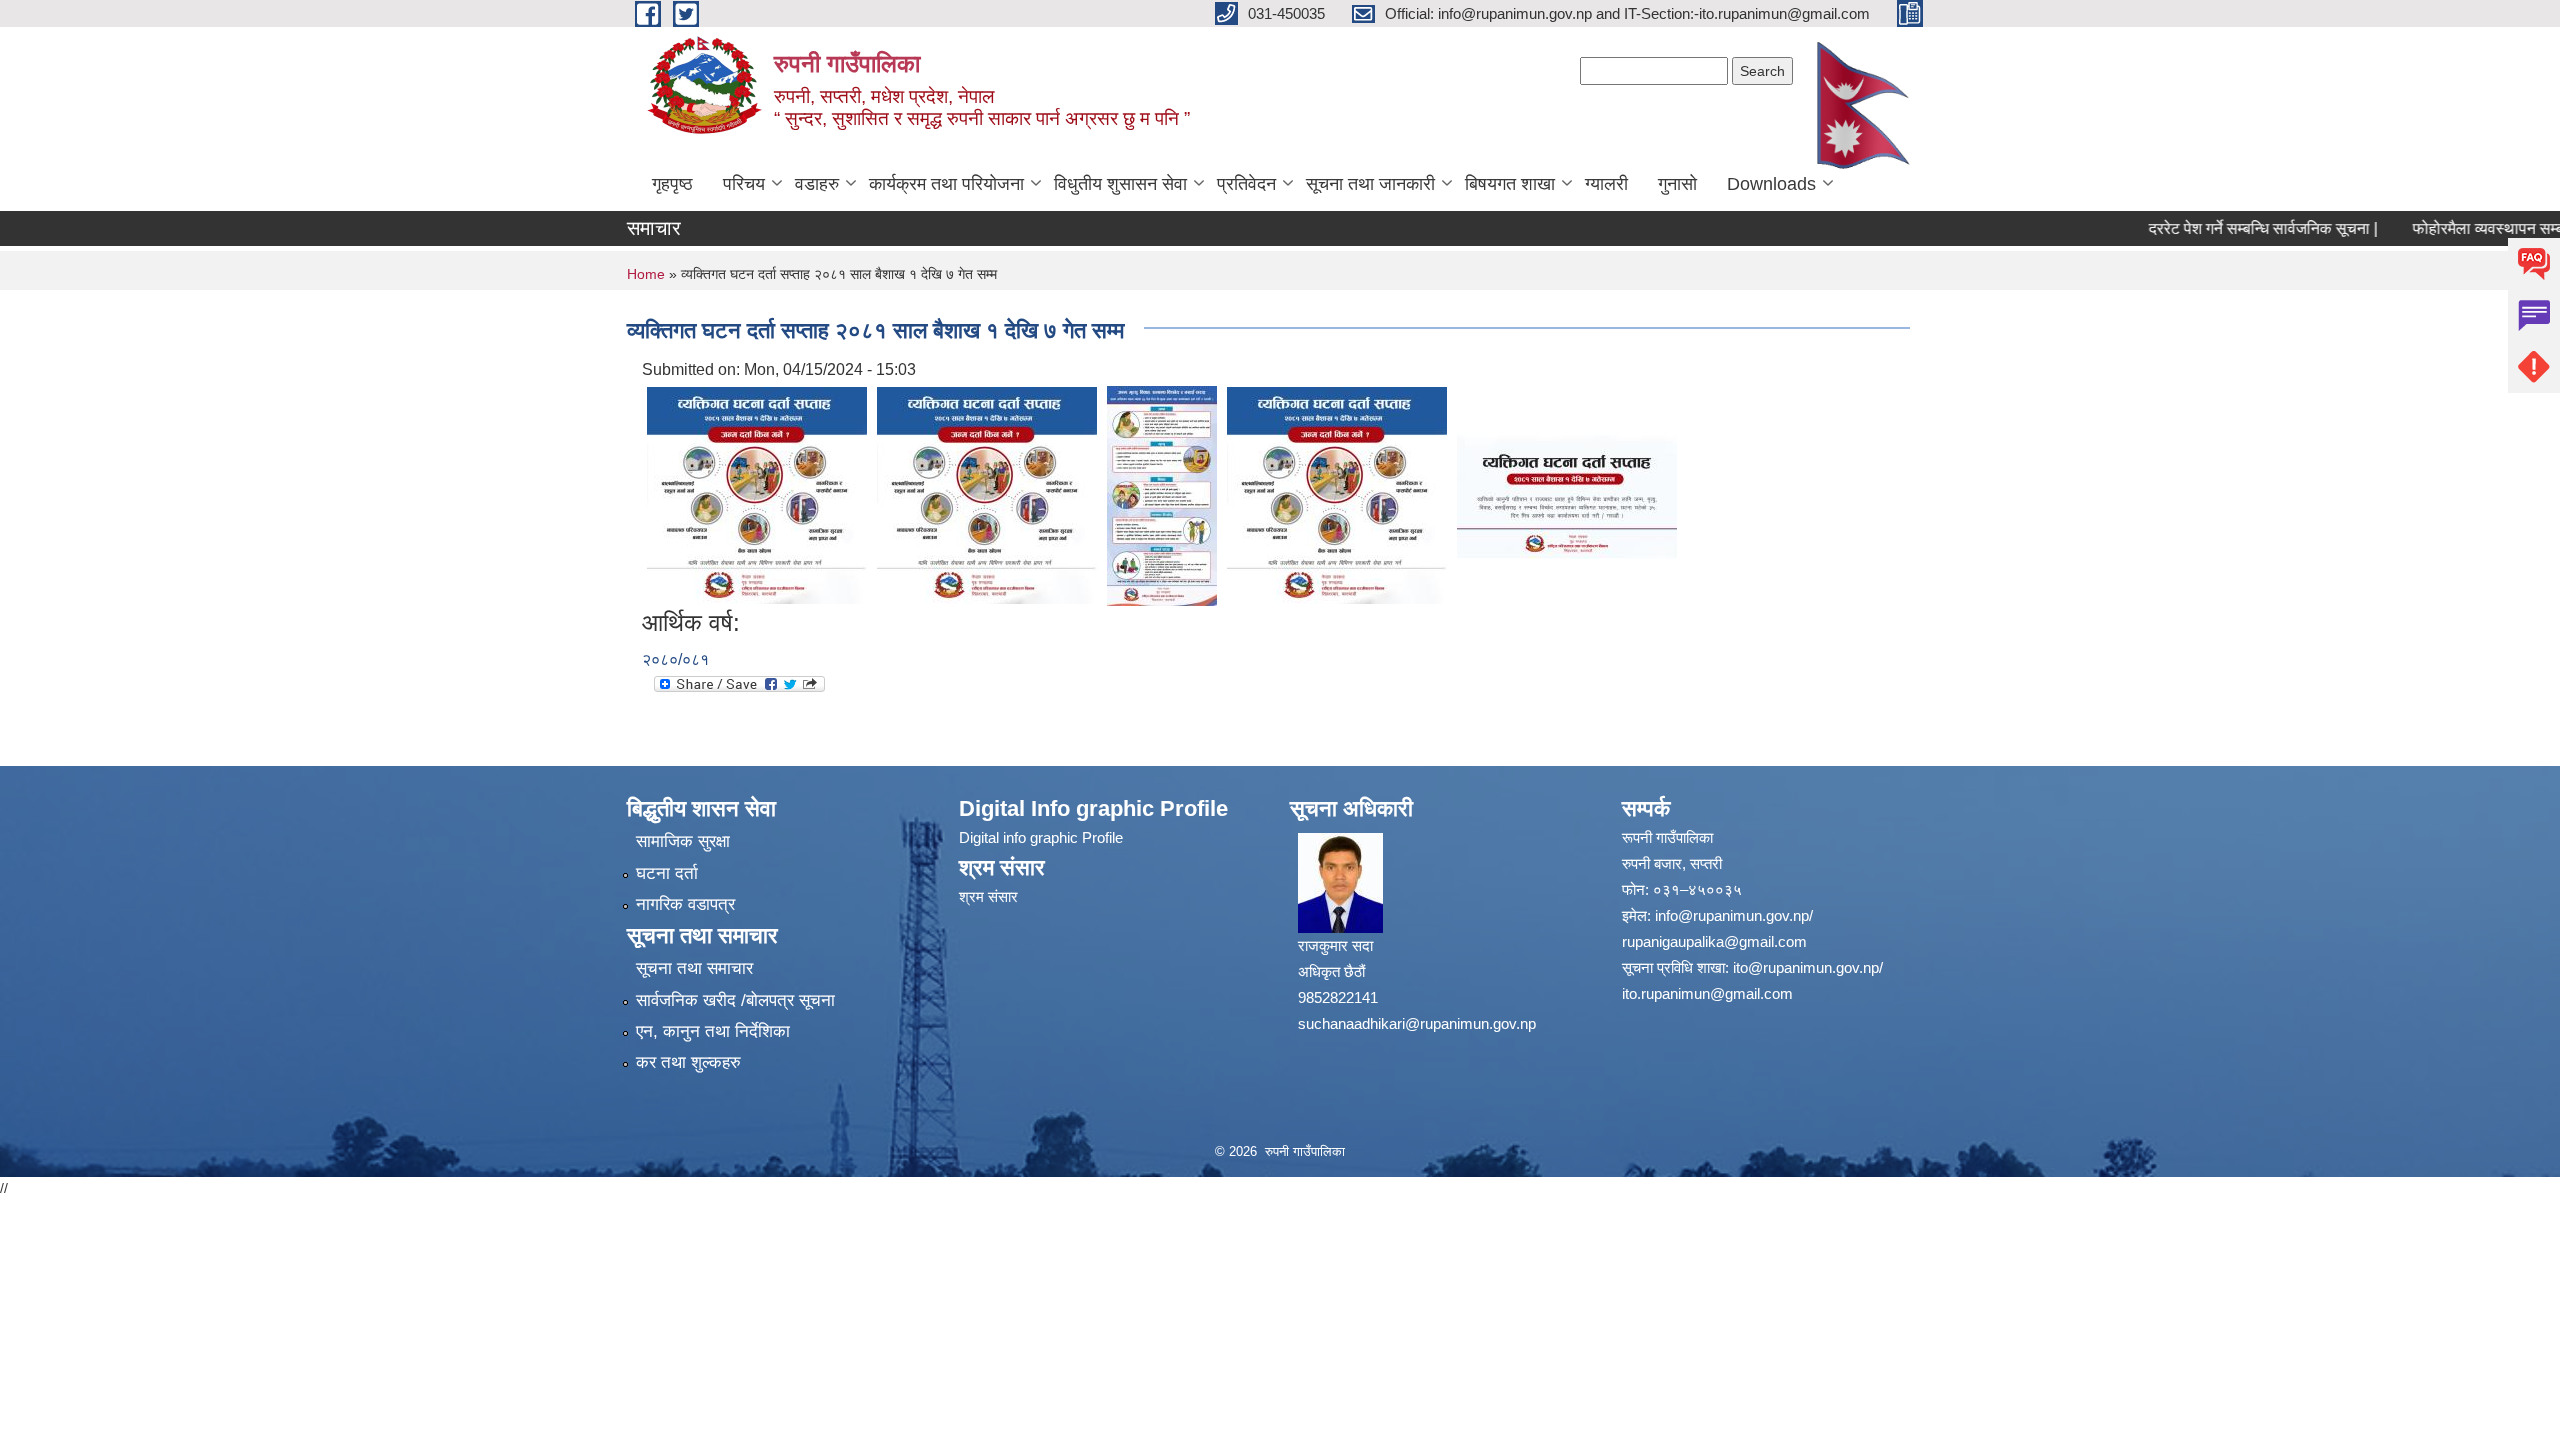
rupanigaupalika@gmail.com (1714, 941)
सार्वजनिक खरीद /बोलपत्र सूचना (735, 1000)
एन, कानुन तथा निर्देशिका (713, 1031)
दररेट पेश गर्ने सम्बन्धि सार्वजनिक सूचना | (2237, 228)
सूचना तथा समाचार (694, 968)
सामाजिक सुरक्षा (683, 841)
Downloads (1771, 184)
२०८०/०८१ (675, 659)
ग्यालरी (1606, 184)
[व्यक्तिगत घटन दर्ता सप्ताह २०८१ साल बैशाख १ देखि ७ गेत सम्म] (757, 494)
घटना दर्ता (667, 873)
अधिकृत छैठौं (1331, 971)
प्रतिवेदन (1246, 184)
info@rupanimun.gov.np (1732, 915)
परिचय (744, 184)
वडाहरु (817, 184)
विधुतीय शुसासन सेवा (1120, 184)
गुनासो (1677, 184)
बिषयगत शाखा (1510, 184)
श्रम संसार (988, 896)
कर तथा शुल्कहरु (688, 1062)
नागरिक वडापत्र (685, 904)
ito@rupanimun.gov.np (1806, 967)
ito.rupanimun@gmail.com (1707, 993)
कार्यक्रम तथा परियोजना (946, 184)
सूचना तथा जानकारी (1370, 184)
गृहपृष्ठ (672, 184)
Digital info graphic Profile (1041, 837)
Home (646, 274)
